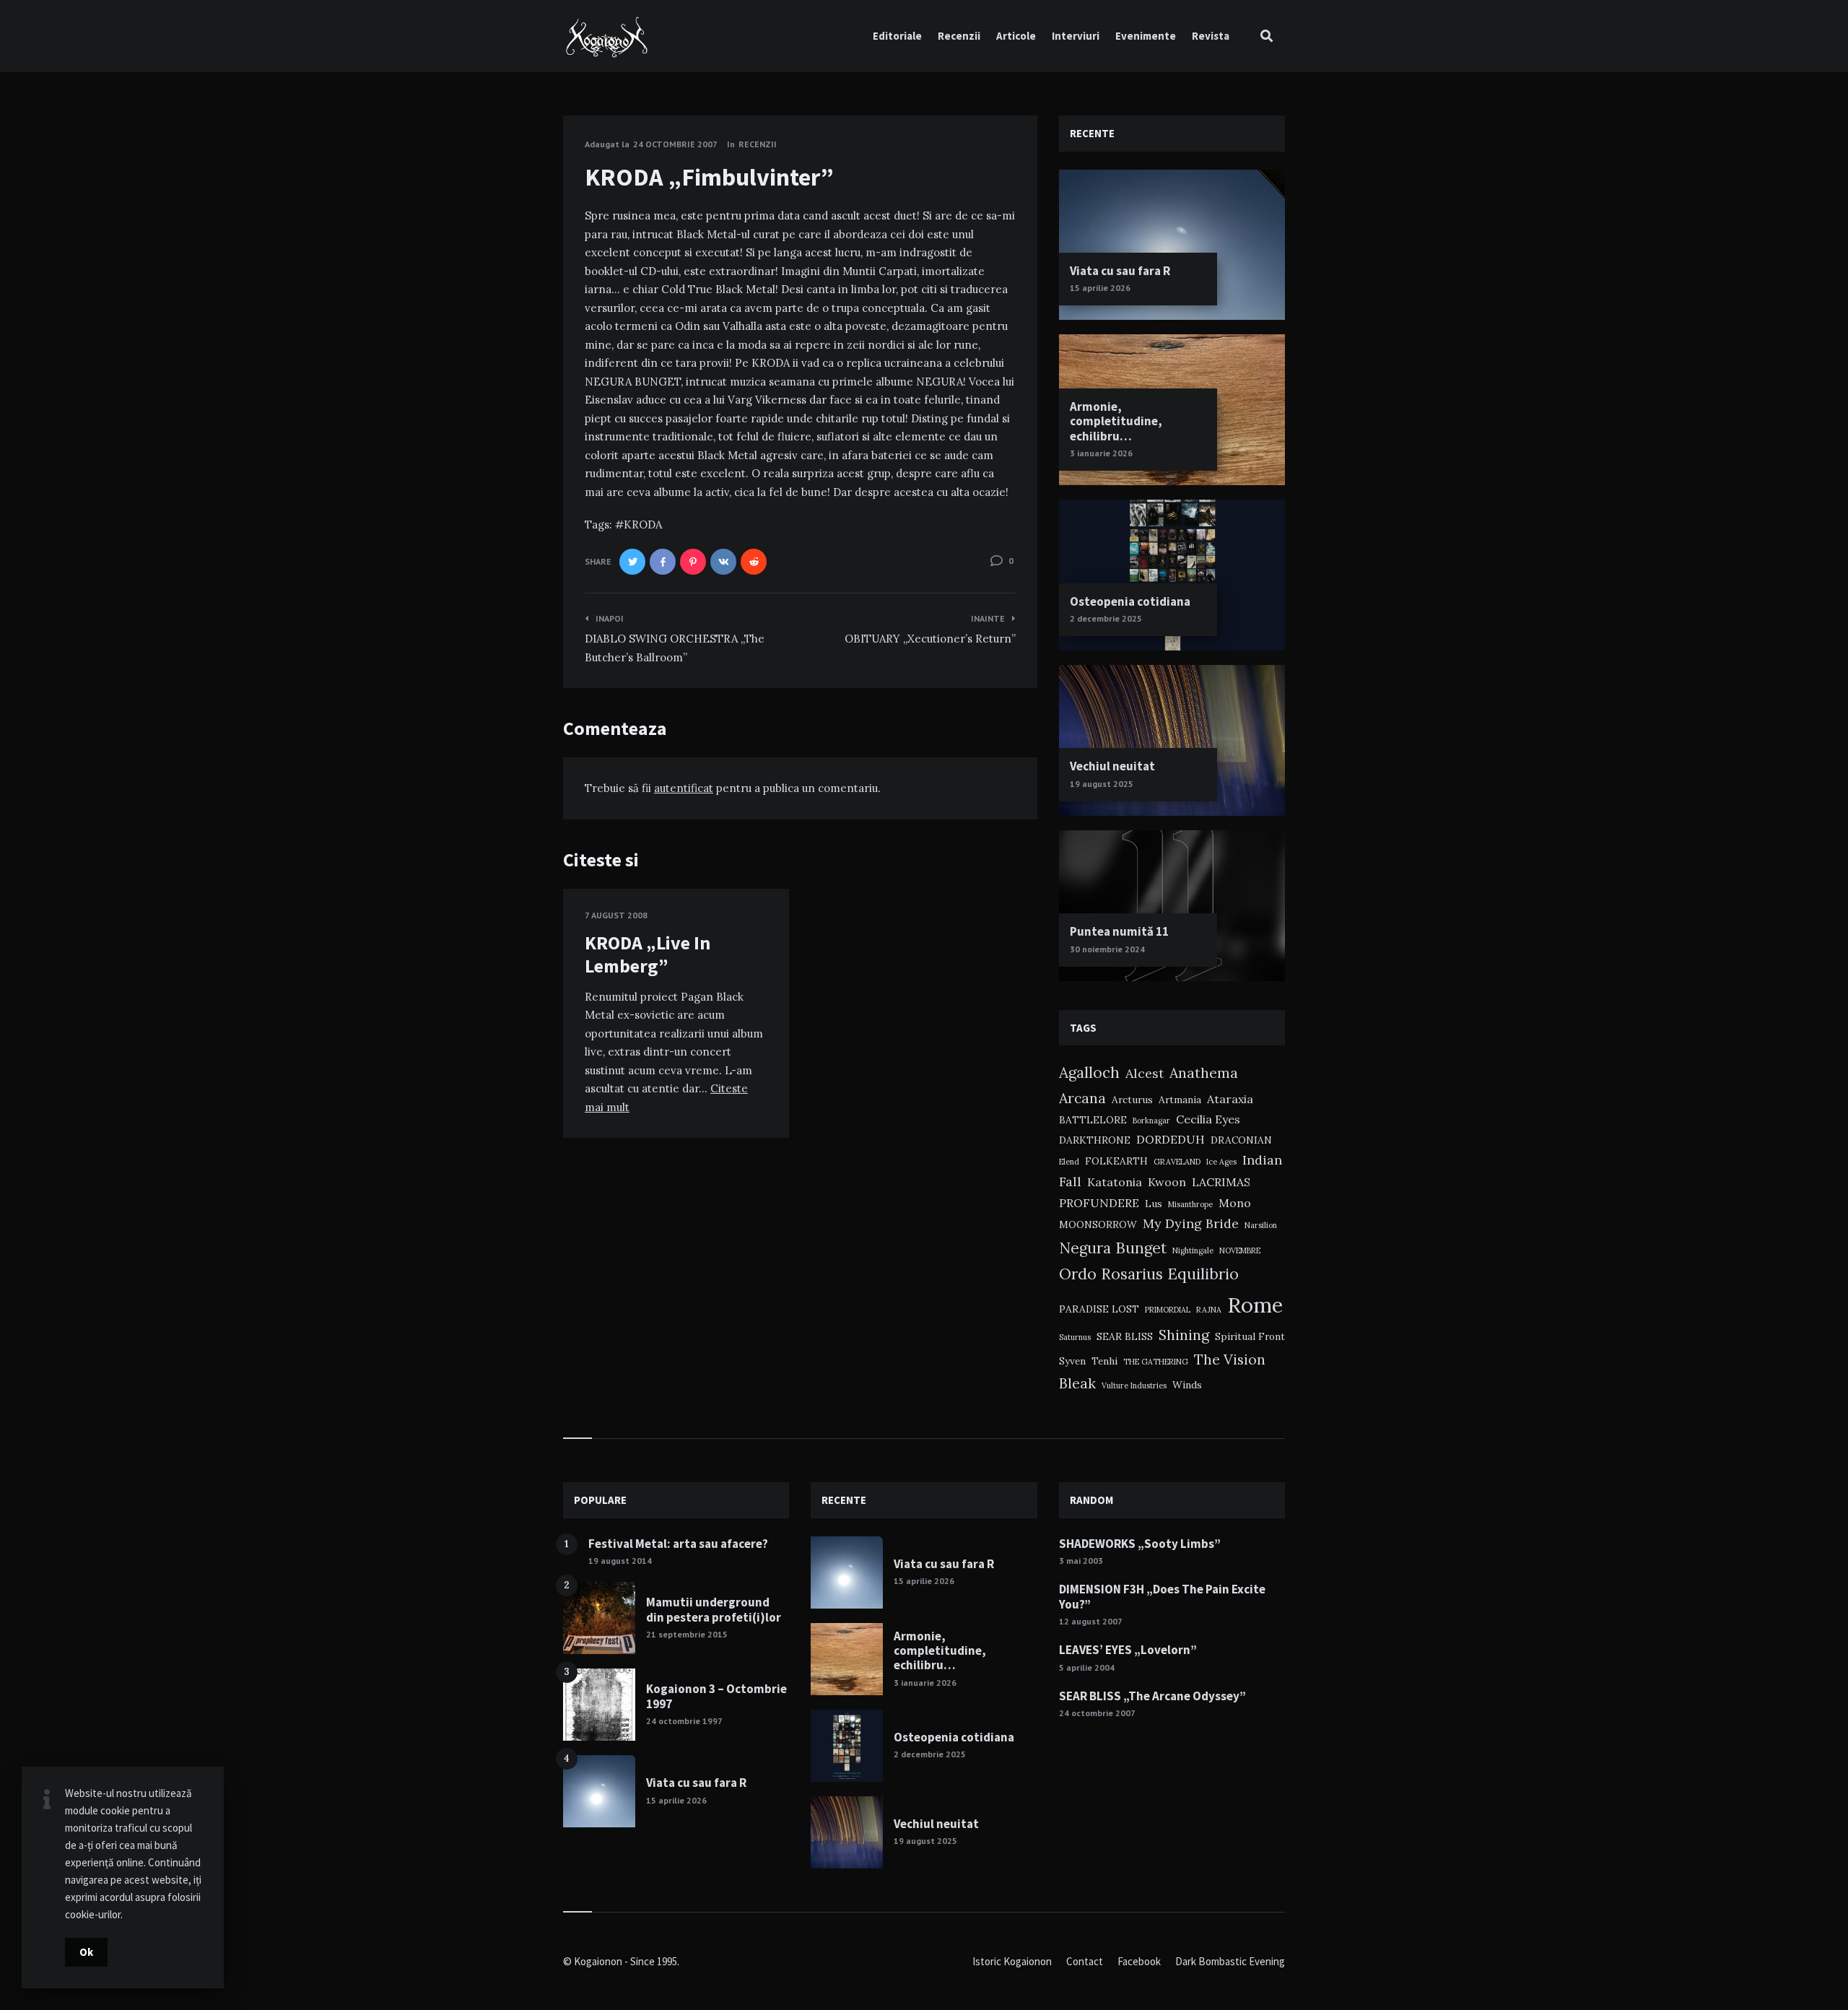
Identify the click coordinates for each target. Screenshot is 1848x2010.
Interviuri (1076, 36)
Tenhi (1104, 1361)
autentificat (684, 788)
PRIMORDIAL (1168, 1310)
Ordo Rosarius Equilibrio (1149, 1274)
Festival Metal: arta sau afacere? (678, 1544)
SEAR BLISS (1125, 1336)
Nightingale (1193, 1250)
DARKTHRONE (1095, 1140)
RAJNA (1209, 1310)
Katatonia (1115, 1182)
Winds (1187, 1385)
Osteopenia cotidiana (1130, 601)
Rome (1255, 1305)
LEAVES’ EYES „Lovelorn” (1128, 1650)
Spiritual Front (1250, 1336)
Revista (1211, 36)
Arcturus (1132, 1100)
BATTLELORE (1093, 1120)
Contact (1085, 1961)
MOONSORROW (1098, 1224)
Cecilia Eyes (1208, 1119)
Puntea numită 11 (1119, 931)
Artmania (1180, 1100)
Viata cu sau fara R (1120, 271)
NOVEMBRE (1240, 1250)
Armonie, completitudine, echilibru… (1116, 421)
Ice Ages (1221, 1162)
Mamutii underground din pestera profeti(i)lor (714, 1609)
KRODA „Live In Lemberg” (648, 954)
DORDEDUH (1171, 1139)
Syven (1072, 1361)
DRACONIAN (1241, 1140)
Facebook (1139, 1961)
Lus (1154, 1204)
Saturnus (1075, 1337)
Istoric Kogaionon (1012, 1961)
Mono (1235, 1203)
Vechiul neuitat (1112, 766)
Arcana (1082, 1098)
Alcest (1145, 1073)
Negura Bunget (1113, 1248)
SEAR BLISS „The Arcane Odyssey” (1152, 1696)
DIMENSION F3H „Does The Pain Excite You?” (1162, 1596)
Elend (1069, 1162)
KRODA (643, 525)
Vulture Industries (1134, 1385)
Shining (1184, 1335)
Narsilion (1261, 1225)
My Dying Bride (1191, 1223)
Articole (1016, 36)
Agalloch (1089, 1073)
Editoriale (897, 36)
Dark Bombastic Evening (1230, 1961)
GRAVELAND (1177, 1162)
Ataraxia (1230, 1099)
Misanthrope (1190, 1204)
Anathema (1204, 1073)
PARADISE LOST (1099, 1309)
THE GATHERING (1156, 1362)
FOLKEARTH (1116, 1161)
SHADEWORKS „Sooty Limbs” (1140, 1544)
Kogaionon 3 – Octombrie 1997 (716, 1696)
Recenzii (959, 36)
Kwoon (1167, 1182)
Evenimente (1146, 36)
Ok (86, 1952)
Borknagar (1151, 1121)
